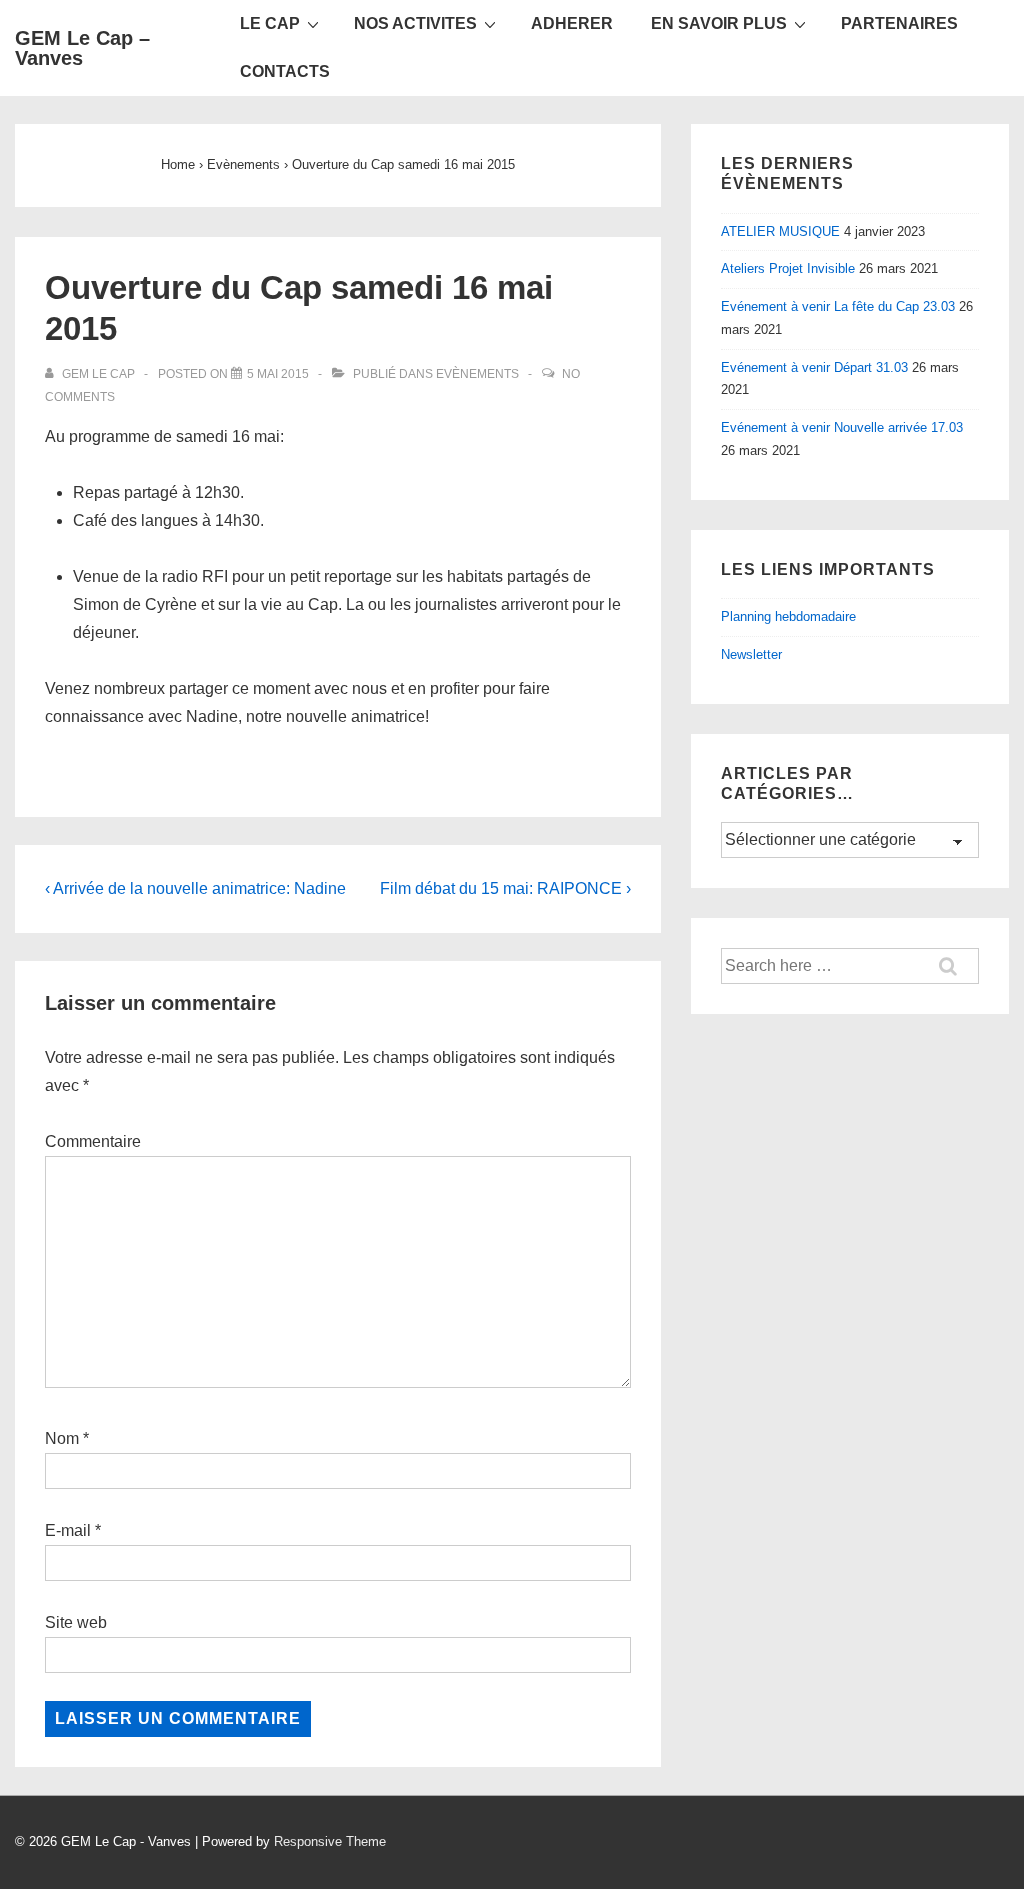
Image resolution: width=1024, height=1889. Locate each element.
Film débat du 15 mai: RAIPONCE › (505, 888)
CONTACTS (285, 71)
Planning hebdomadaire (788, 616)
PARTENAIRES (899, 23)
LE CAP (270, 23)
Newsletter (751, 654)
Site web (76, 1622)
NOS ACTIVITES (415, 23)
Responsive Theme (330, 1841)
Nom (62, 1438)
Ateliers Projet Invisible (788, 268)
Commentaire (93, 1141)
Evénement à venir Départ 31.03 (814, 367)
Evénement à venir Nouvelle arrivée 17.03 (842, 427)
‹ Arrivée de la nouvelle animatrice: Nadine (195, 888)
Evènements (477, 374)
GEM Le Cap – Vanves (82, 48)
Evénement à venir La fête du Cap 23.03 (838, 306)
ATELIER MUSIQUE (780, 231)
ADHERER (572, 23)
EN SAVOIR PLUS (719, 23)
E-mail (68, 1530)
